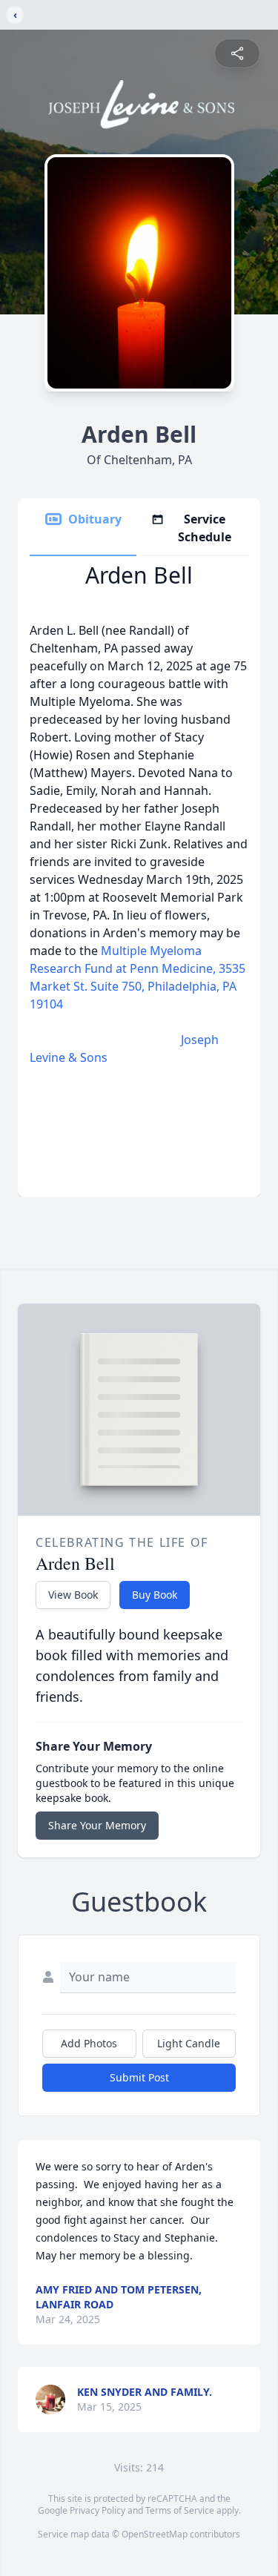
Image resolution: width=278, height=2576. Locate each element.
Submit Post (139, 2077)
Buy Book (155, 1595)
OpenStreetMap (155, 2534)
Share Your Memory (97, 1825)
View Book (73, 1595)
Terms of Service (180, 2510)
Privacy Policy (97, 2510)
